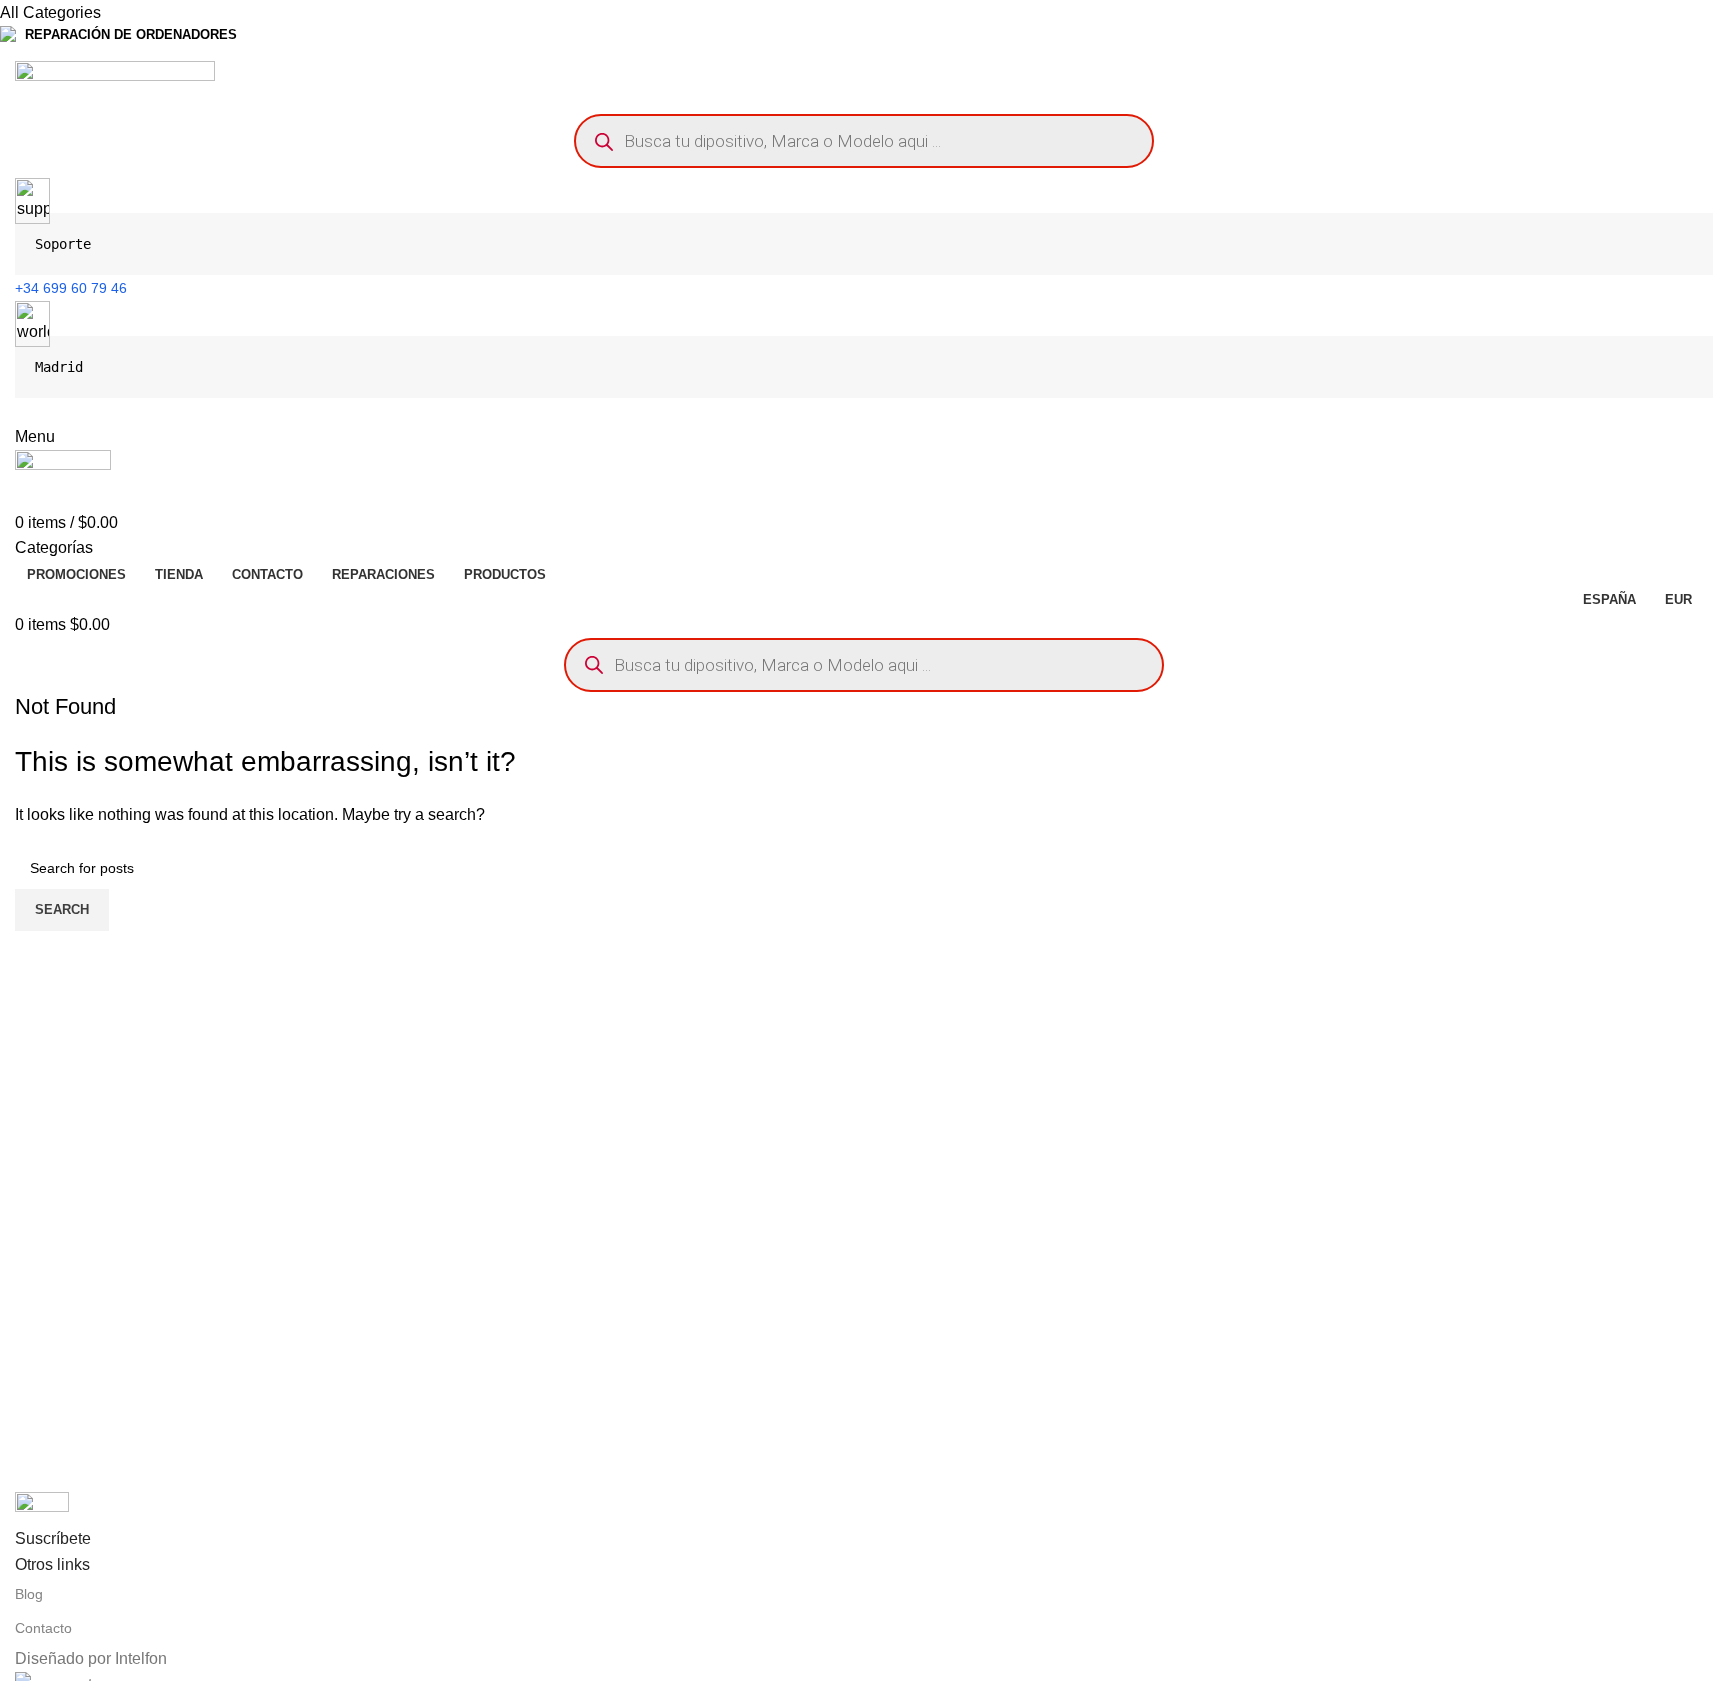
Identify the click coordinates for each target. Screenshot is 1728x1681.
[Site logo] (115, 81)
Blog (29, 1594)
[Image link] (42, 1507)
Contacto (43, 1628)
